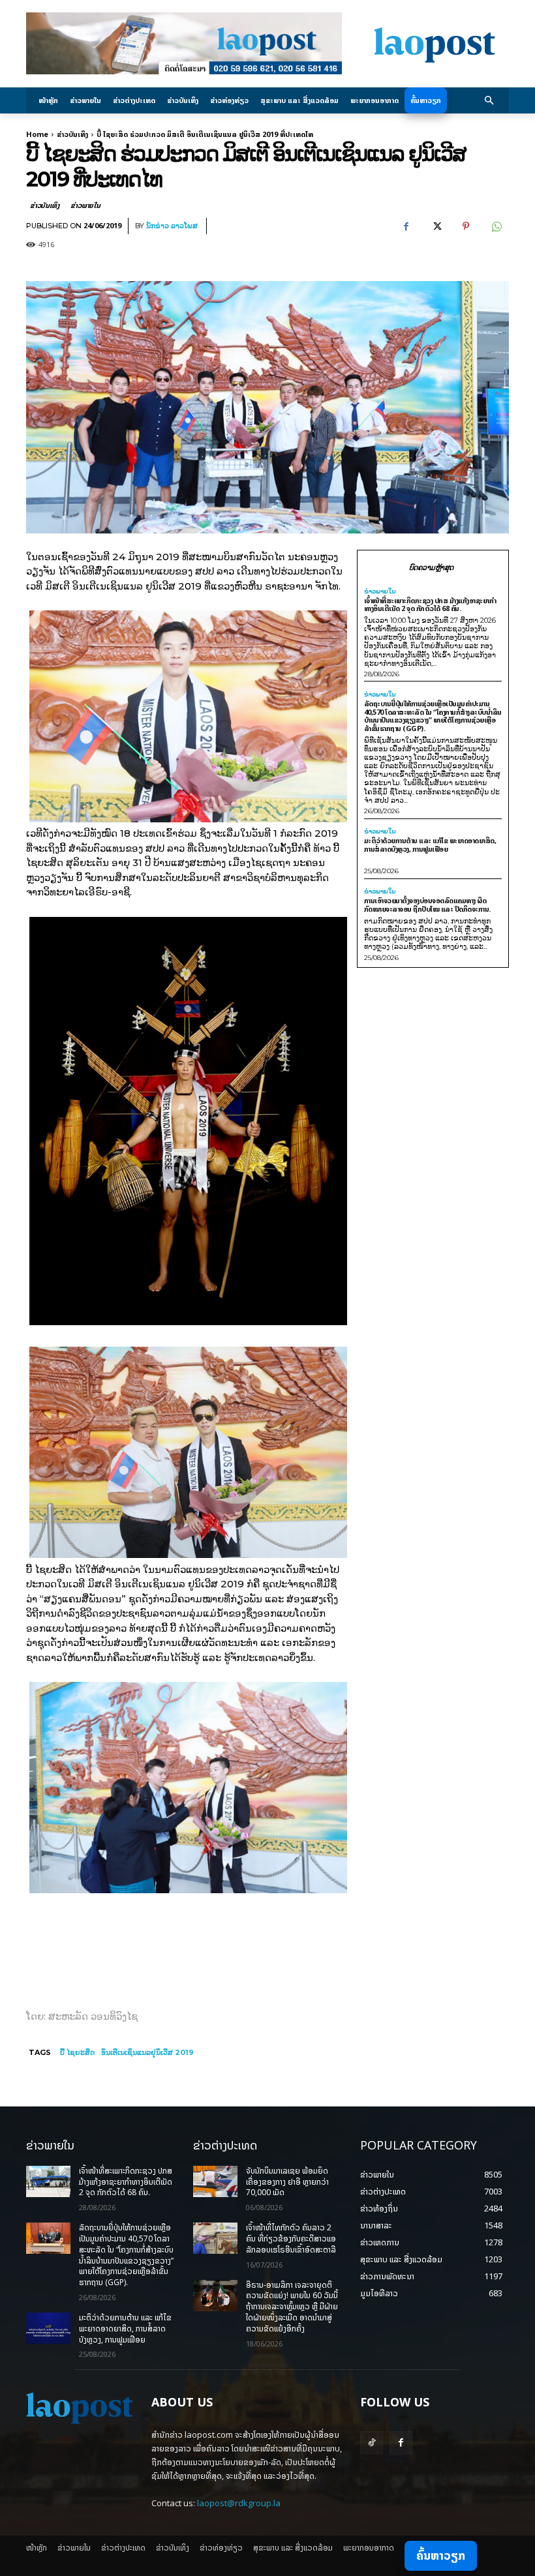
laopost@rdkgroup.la (239, 2503)
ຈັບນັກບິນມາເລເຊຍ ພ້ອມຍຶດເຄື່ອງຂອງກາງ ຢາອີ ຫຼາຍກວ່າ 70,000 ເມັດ (287, 2182)
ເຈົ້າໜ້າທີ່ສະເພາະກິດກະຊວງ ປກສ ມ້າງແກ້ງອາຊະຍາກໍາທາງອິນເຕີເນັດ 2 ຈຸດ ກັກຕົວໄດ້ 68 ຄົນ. (430, 605)
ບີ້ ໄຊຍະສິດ (77, 2052)
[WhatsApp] (496, 226)
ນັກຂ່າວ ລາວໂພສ (172, 226)
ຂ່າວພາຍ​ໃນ (85, 205)
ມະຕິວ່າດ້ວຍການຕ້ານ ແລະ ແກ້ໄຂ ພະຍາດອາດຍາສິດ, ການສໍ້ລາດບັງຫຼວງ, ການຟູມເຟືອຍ (430, 845)
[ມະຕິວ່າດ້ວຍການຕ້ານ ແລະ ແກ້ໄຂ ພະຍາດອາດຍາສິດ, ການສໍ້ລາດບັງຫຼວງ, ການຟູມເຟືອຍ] (48, 2328)
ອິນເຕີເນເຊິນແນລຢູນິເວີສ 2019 (147, 2052)
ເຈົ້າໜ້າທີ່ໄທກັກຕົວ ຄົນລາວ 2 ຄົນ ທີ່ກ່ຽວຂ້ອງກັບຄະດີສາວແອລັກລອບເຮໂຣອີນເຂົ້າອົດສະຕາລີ (291, 2239)
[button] (490, 101)
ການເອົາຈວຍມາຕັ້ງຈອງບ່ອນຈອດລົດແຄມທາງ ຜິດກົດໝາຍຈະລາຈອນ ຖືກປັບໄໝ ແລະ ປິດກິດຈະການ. (427, 905)
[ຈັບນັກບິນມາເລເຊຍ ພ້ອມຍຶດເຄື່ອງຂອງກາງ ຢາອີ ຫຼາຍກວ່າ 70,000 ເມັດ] (215, 2181)
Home (37, 134)
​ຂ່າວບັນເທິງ (72, 134)
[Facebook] (406, 226)
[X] (436, 226)
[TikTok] (372, 2443)
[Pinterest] (466, 226)
